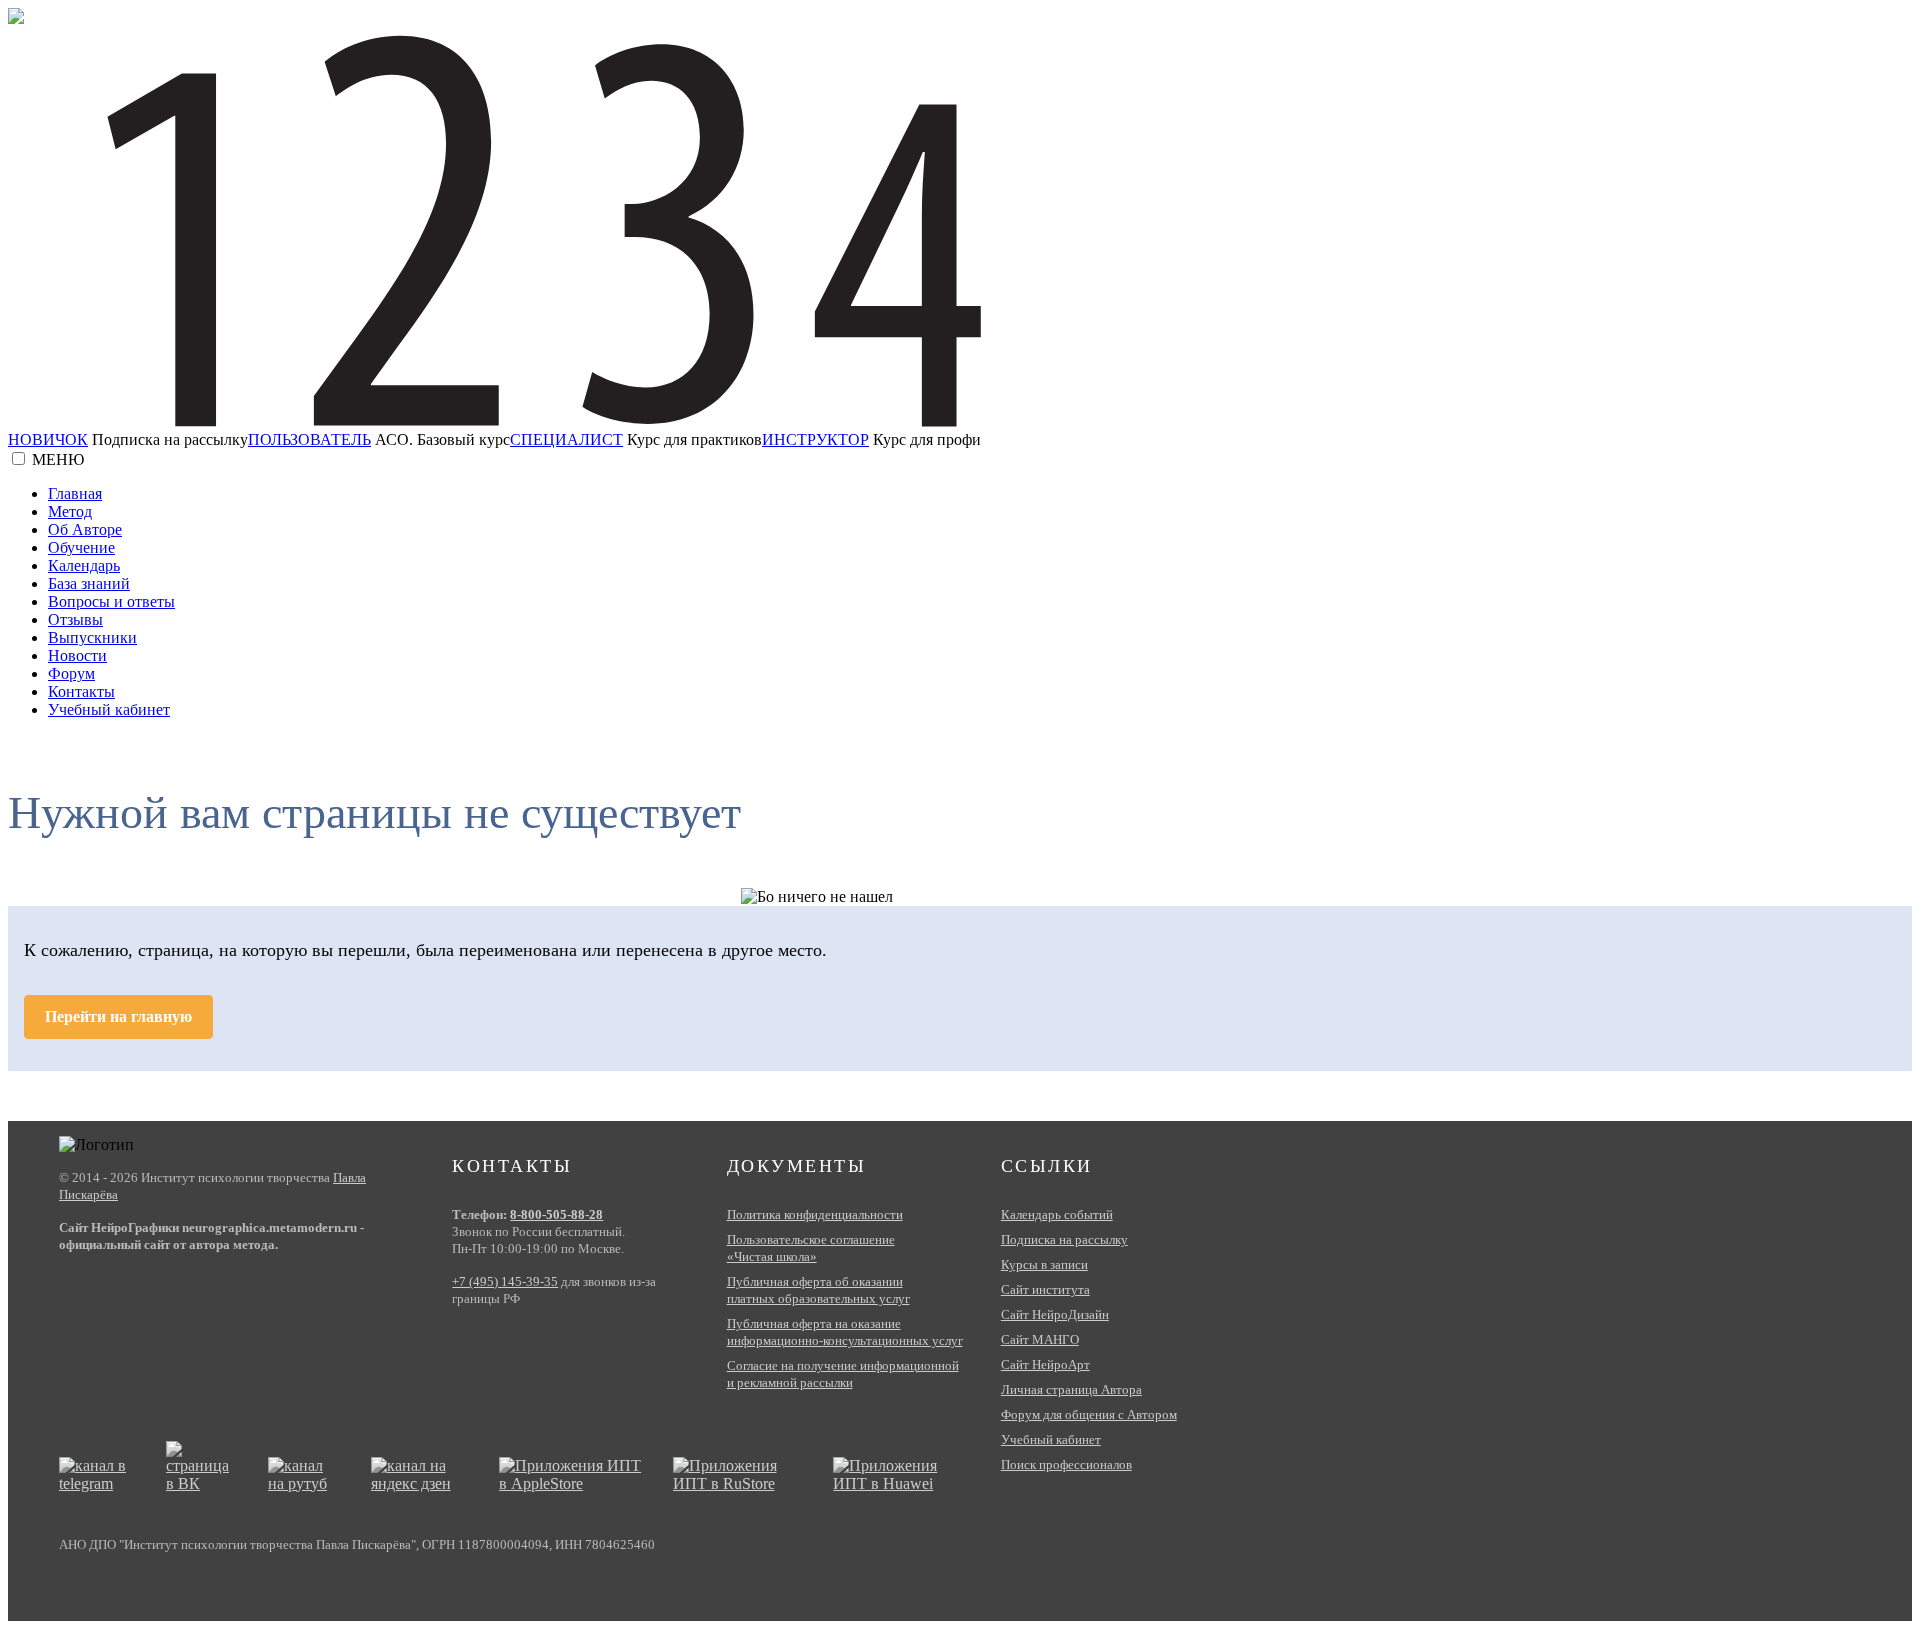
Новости (77, 655)
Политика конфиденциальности (815, 1214)
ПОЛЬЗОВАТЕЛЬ (309, 439)
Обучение (81, 547)
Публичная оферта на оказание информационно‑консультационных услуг (845, 1332)
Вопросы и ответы (111, 601)
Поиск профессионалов (1066, 1464)
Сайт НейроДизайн (1055, 1314)
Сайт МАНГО (1040, 1339)
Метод (70, 511)
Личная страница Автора (1071, 1389)
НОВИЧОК (48, 439)
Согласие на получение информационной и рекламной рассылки (843, 1374)
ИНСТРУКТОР (815, 439)
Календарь (84, 565)
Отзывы (75, 619)
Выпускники (92, 637)
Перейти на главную (118, 1016)
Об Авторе (85, 529)
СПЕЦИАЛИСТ (566, 439)
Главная (75, 493)
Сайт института (1045, 1289)
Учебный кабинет (109, 709)
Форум (71, 673)
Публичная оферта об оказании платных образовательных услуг (818, 1290)
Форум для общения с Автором (1089, 1414)
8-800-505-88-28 (556, 1214)
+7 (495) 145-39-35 (505, 1281)
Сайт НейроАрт (1045, 1364)
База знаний (89, 583)
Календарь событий (1057, 1214)
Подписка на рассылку (1064, 1239)
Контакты (81, 691)
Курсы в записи (1044, 1264)
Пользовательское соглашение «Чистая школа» (811, 1248)
